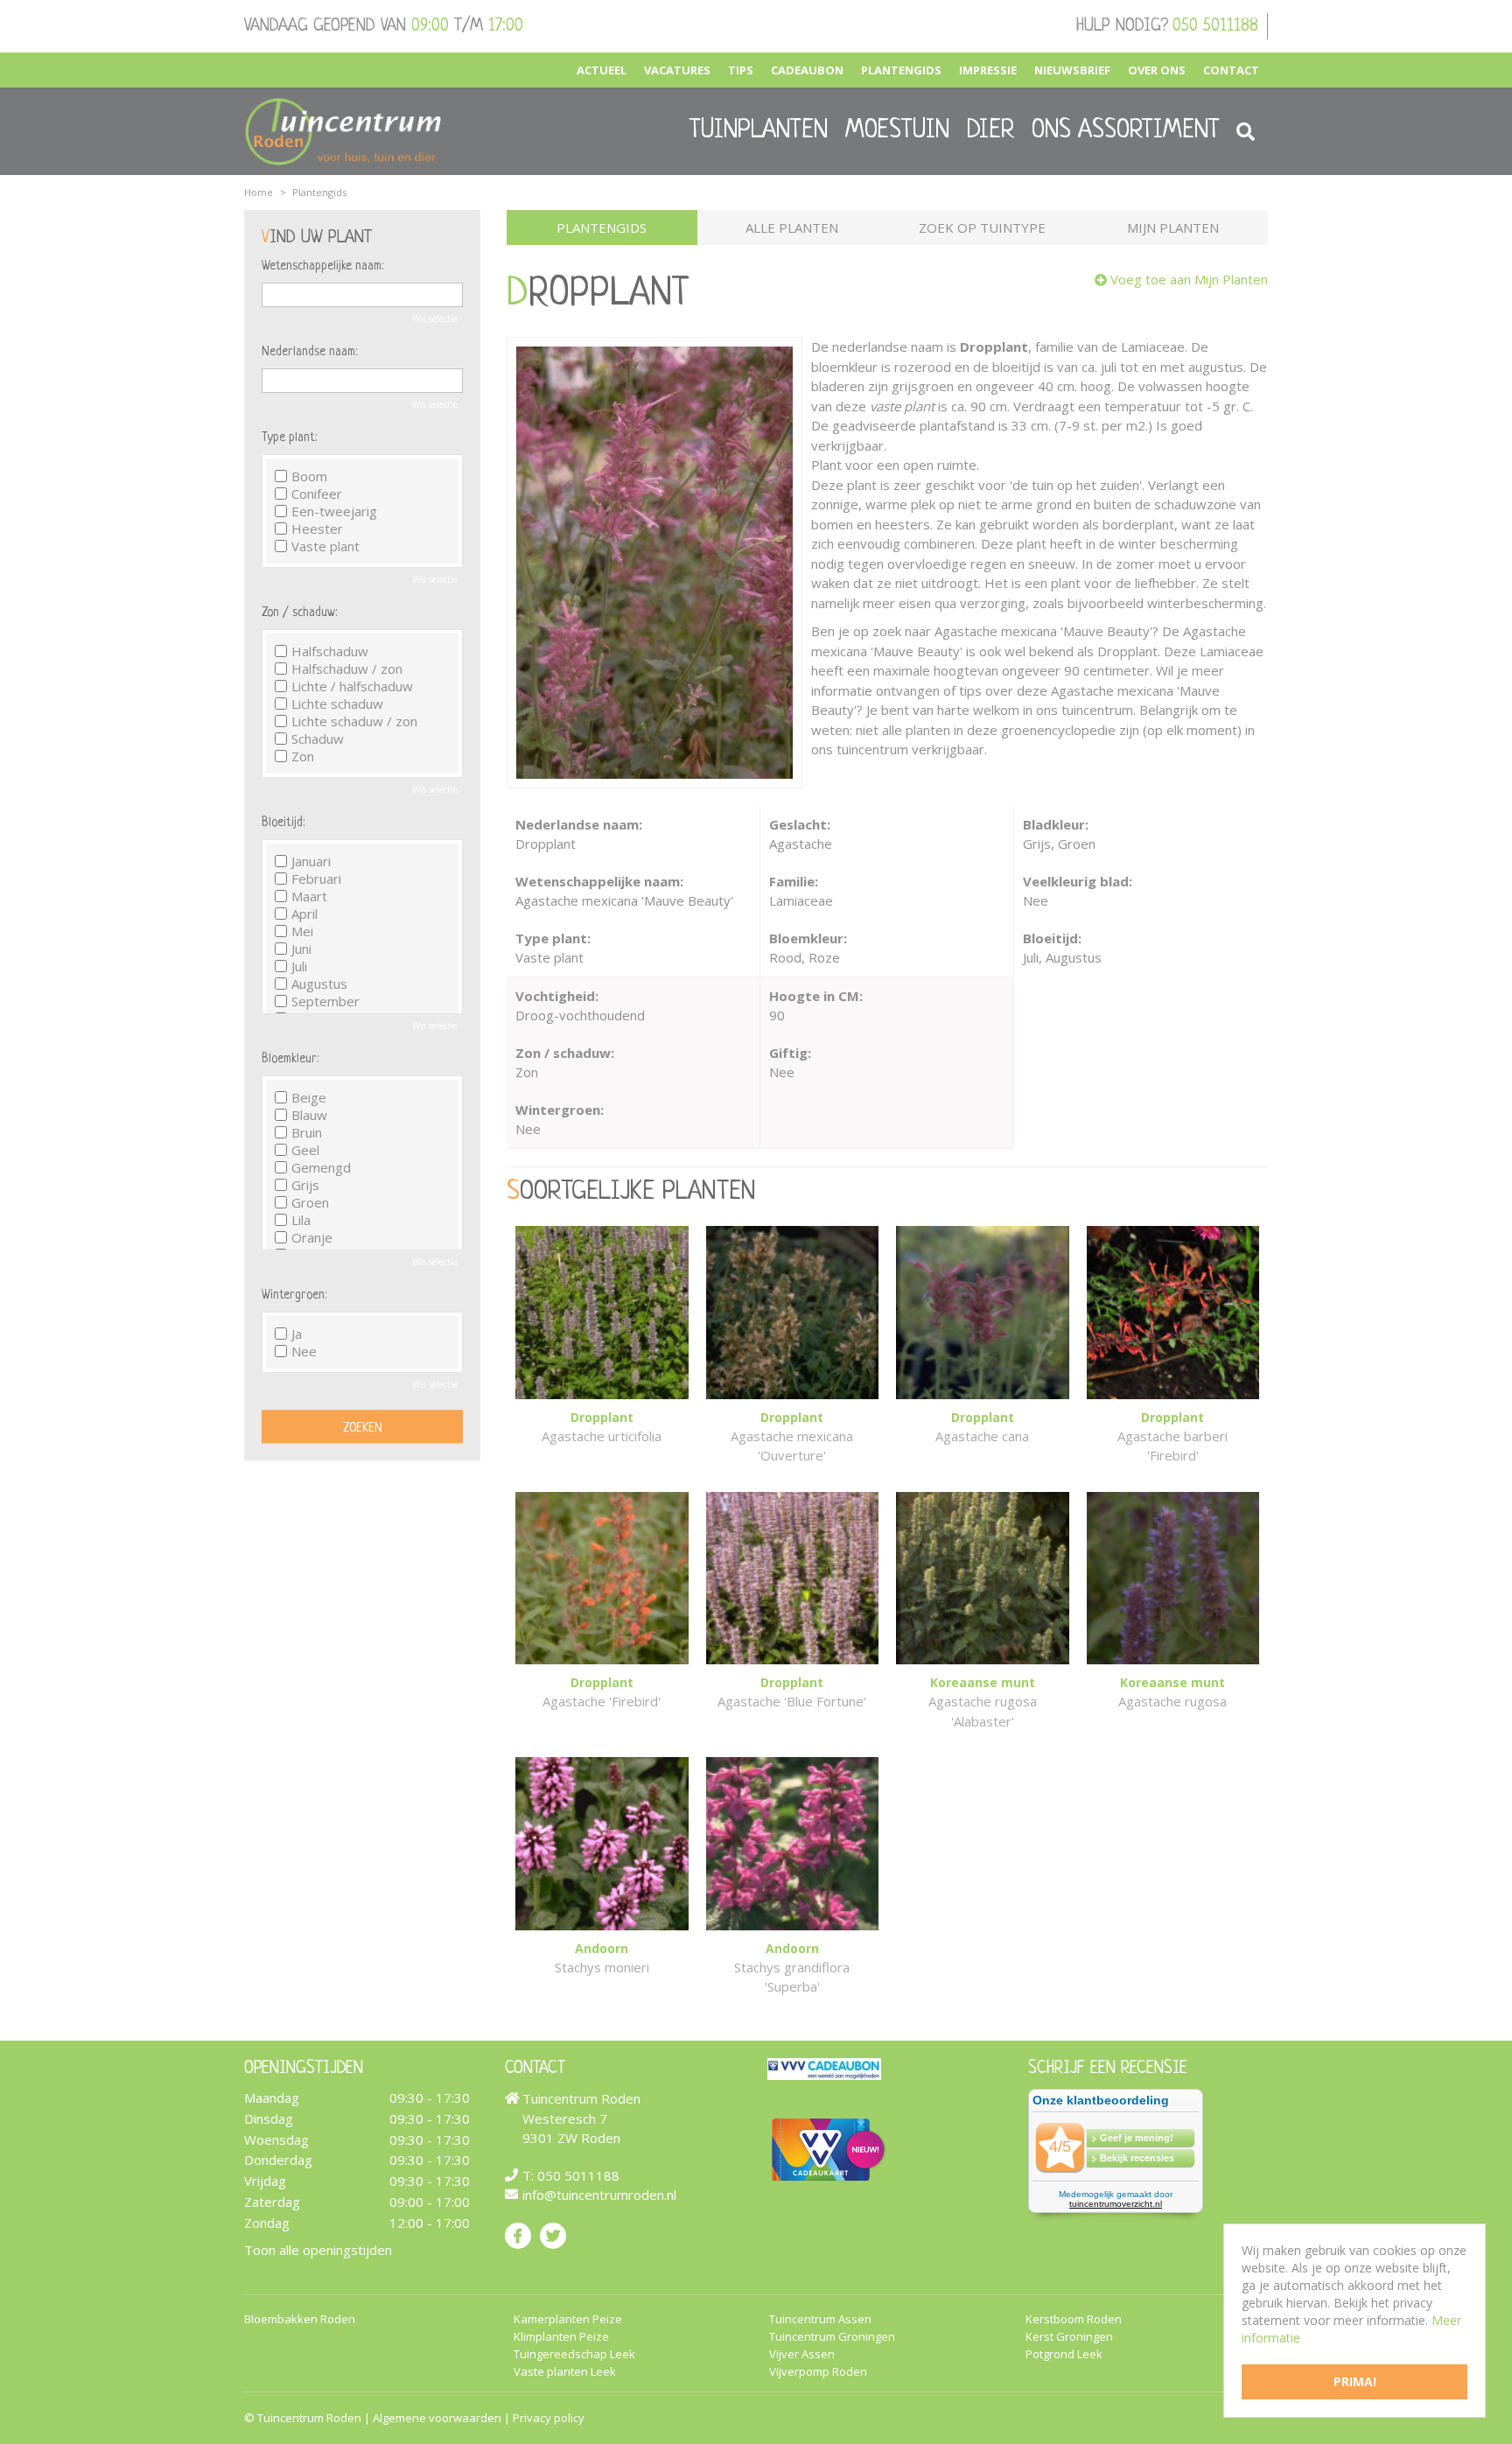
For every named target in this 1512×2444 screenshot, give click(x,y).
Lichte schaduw (337, 704)
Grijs (305, 1185)
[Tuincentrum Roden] (343, 131)
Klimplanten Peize (561, 2337)
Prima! (1355, 2381)
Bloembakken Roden (300, 2319)
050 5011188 (1215, 26)
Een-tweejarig (334, 511)
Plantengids (602, 228)
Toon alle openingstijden (318, 2249)
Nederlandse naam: (309, 352)
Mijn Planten (1173, 228)
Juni (301, 949)
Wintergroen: (294, 1295)
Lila (301, 1220)
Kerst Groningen (1069, 2337)
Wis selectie (435, 319)
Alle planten (792, 228)
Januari (311, 861)
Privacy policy (549, 2418)
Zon (303, 756)
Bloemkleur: (290, 1059)
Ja (297, 1334)
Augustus (319, 984)
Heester (317, 529)
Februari (316, 879)
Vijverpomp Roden (818, 2372)
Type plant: (289, 438)
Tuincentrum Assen (820, 2319)
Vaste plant (325, 546)
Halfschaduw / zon (347, 669)
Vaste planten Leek (565, 2372)
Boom (309, 476)
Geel (305, 1150)
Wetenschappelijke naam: (322, 266)
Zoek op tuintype (982, 228)
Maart (309, 896)
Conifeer (317, 494)
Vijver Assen (802, 2354)
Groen (310, 1202)
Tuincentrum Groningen (832, 2337)
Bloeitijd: (283, 823)
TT (553, 2235)
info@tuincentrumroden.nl (599, 2195)
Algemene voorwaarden (437, 2418)
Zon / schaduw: (299, 613)
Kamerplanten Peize (568, 2319)
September (325, 1001)
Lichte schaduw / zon (354, 721)
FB (518, 2235)
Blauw (309, 1115)
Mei (302, 931)
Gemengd (321, 1167)
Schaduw (318, 739)
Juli (299, 966)
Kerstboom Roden (1074, 2319)
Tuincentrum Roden (309, 2418)
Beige (309, 1097)
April (304, 914)
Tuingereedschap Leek (574, 2354)
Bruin (307, 1132)
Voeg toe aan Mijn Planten (1189, 279)
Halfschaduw (330, 651)
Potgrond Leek (1064, 2354)
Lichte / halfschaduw (352, 686)
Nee (304, 1351)
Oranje (312, 1237)
